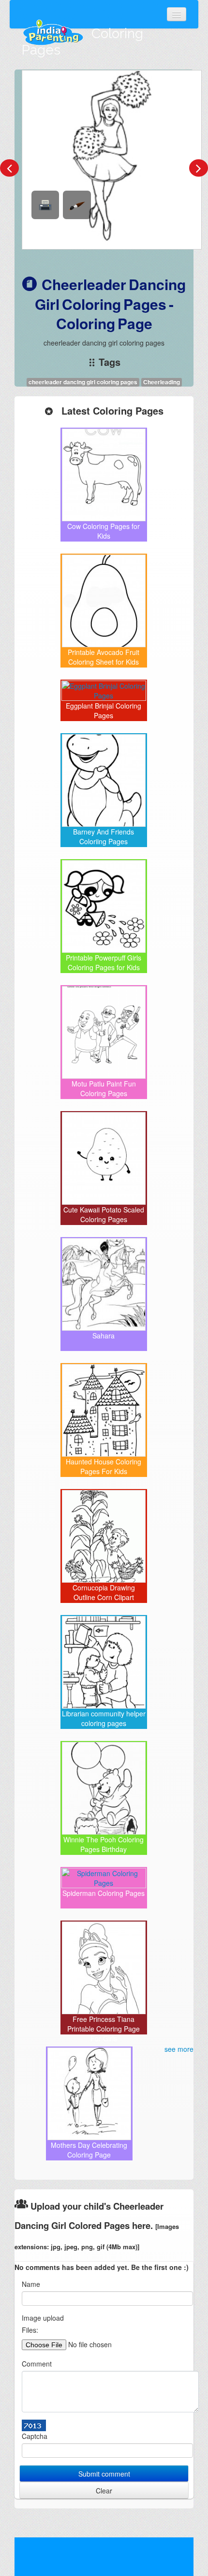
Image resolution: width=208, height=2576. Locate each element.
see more (179, 2049)
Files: (30, 2330)
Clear (104, 2491)
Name (31, 2284)
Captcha (35, 2436)
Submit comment (104, 2474)
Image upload (43, 2318)
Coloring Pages (82, 42)
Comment (37, 2364)
